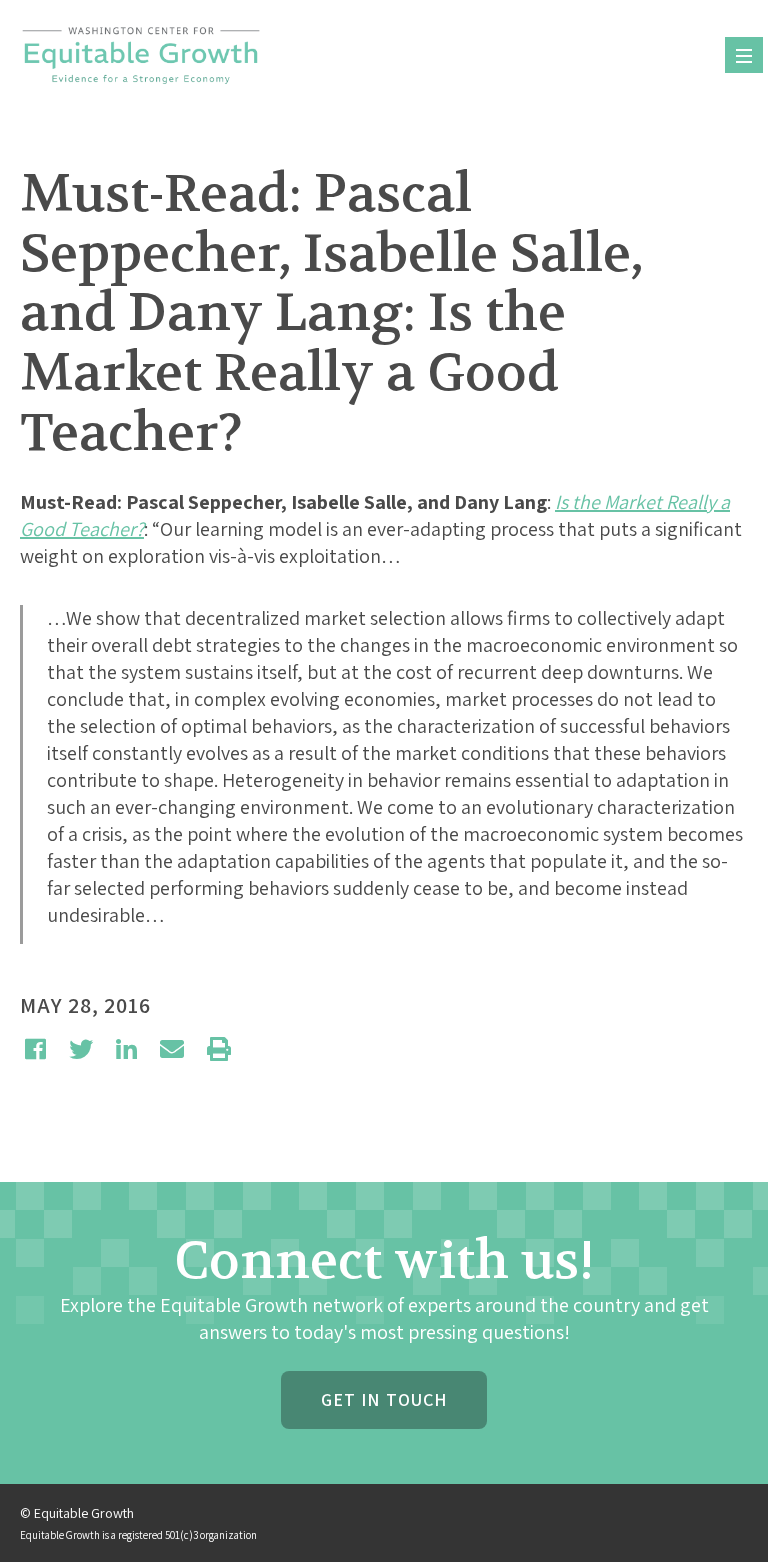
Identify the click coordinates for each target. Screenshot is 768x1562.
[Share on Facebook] (35, 1049)
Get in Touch (384, 1399)
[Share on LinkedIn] (126, 1049)
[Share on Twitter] (81, 1049)
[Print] (219, 1049)
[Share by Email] (172, 1049)
